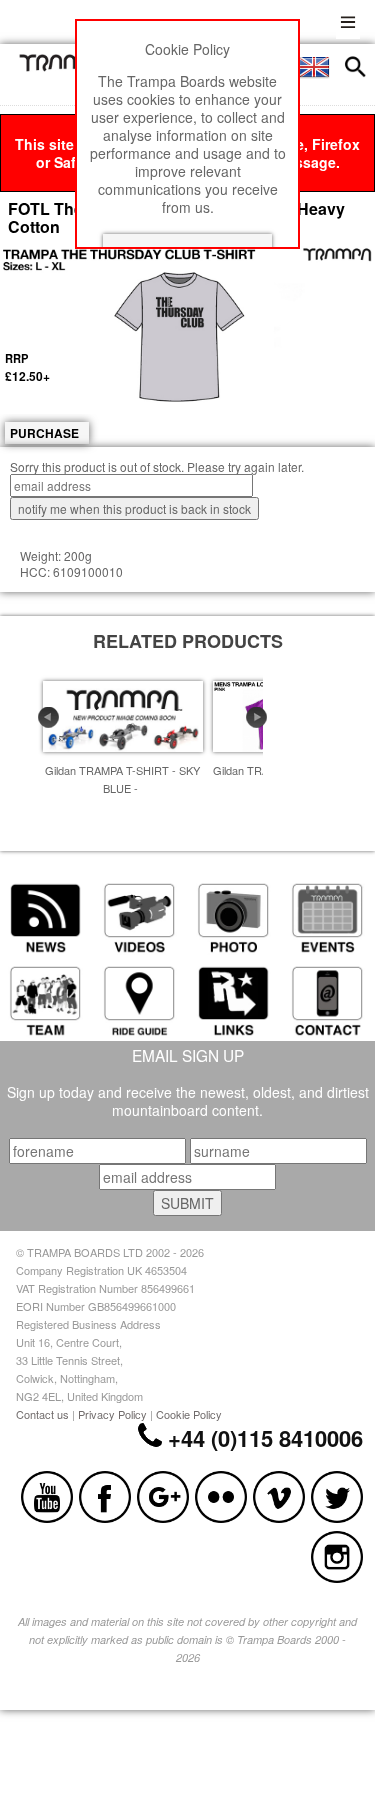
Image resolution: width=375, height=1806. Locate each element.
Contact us (42, 1414)
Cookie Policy (189, 1414)
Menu (348, 19)
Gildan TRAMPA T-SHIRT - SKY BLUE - (122, 779)
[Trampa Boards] (66, 66)
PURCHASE (44, 433)
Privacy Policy (112, 1414)
